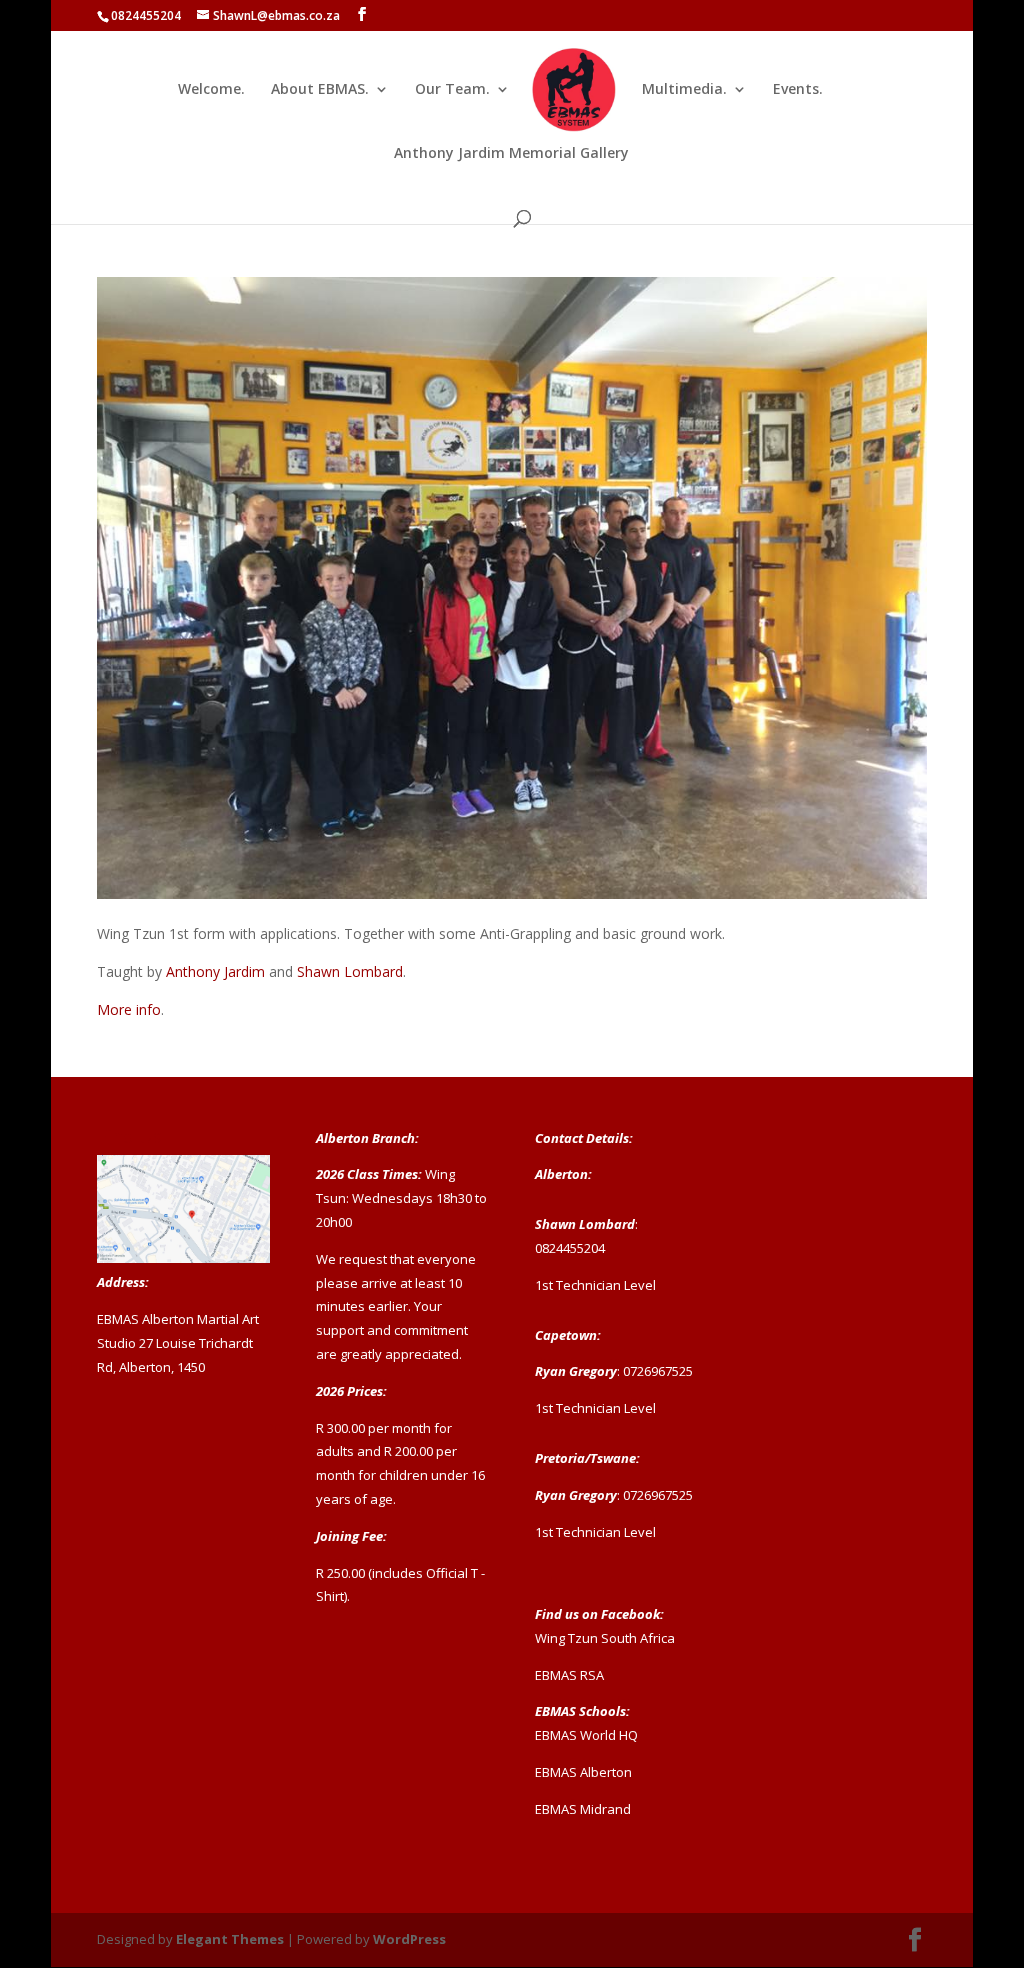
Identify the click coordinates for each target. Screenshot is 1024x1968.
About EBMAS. (320, 90)
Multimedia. (684, 90)
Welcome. (211, 90)
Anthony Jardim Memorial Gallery (511, 154)
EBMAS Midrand (583, 1809)
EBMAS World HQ (586, 1735)
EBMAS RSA (569, 1675)
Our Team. (452, 90)
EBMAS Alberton (583, 1772)
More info (129, 1009)
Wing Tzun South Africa (605, 1638)
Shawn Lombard (350, 971)
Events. (798, 90)
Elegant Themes (230, 1939)
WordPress (409, 1939)
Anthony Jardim (215, 971)
